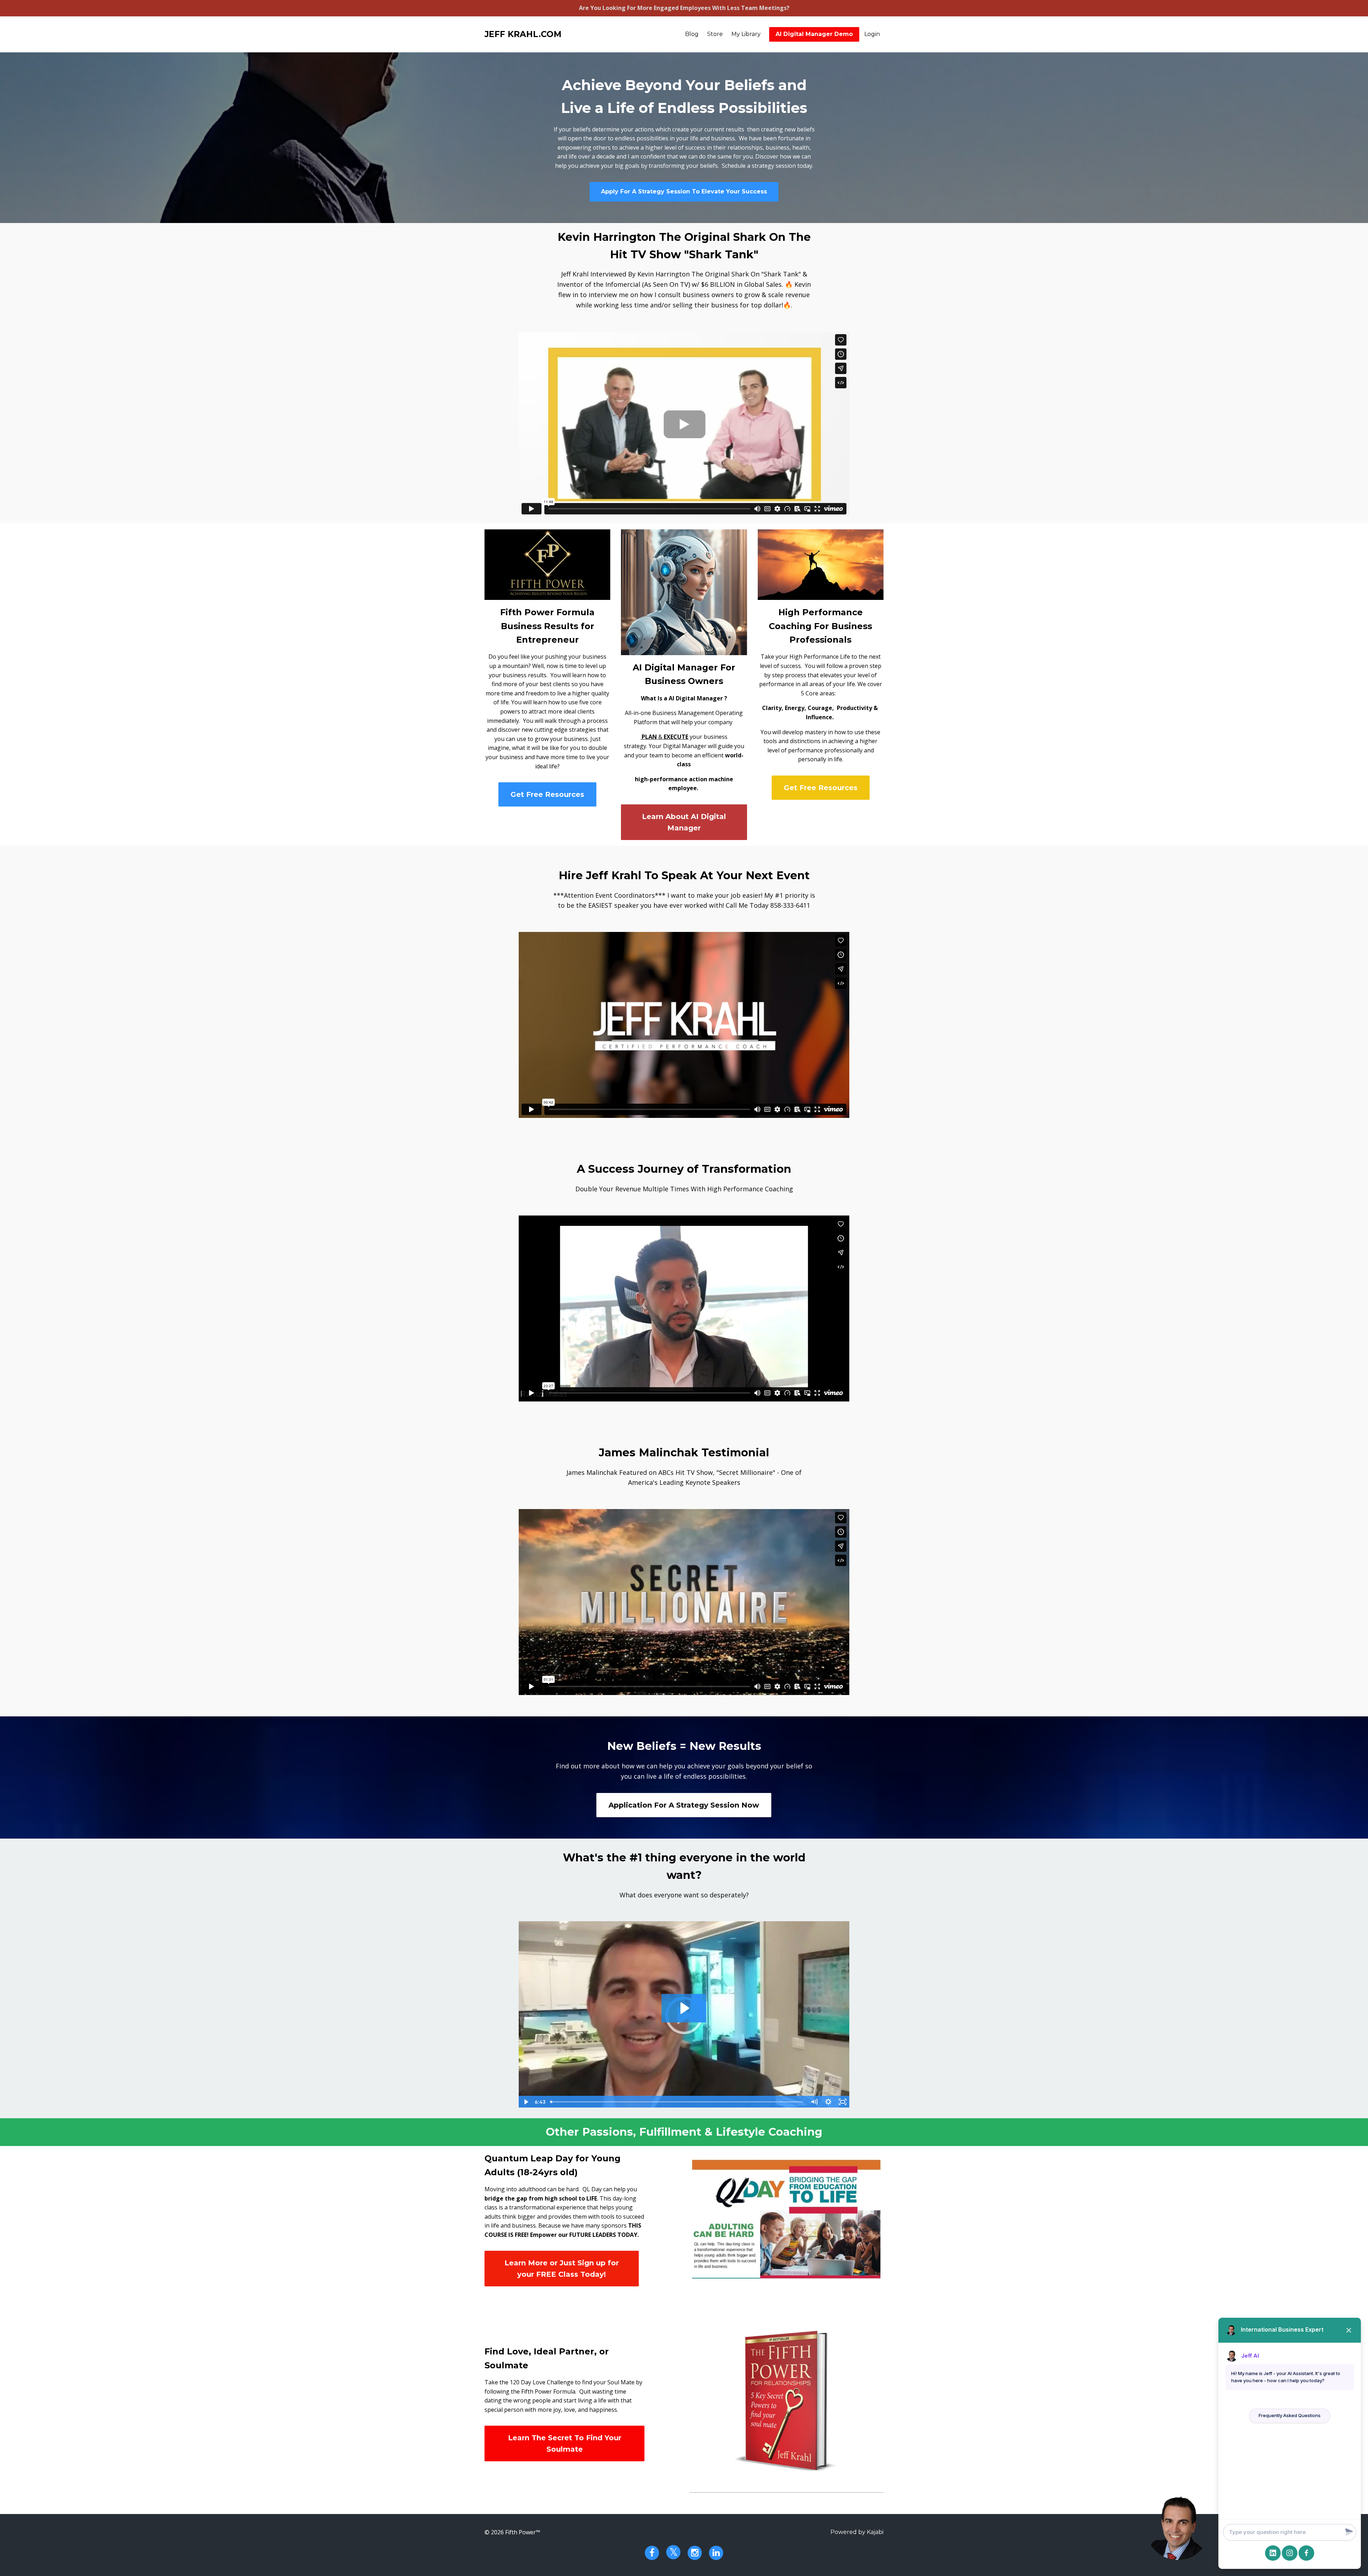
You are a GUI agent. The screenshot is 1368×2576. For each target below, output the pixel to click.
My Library (746, 34)
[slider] (677, 2102)
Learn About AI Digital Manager (684, 822)
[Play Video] (525, 2102)
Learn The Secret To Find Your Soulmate (565, 2443)
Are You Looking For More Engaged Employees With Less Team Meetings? (684, 8)
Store (715, 34)
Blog (692, 34)
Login (872, 34)
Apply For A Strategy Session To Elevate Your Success (684, 191)
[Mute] (814, 2102)
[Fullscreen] (843, 2102)
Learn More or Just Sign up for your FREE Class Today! (562, 2269)
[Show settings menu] (828, 2102)
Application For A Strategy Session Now (684, 1805)
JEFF (523, 34)
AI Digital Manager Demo (814, 34)
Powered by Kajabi (857, 2532)
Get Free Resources (547, 794)
